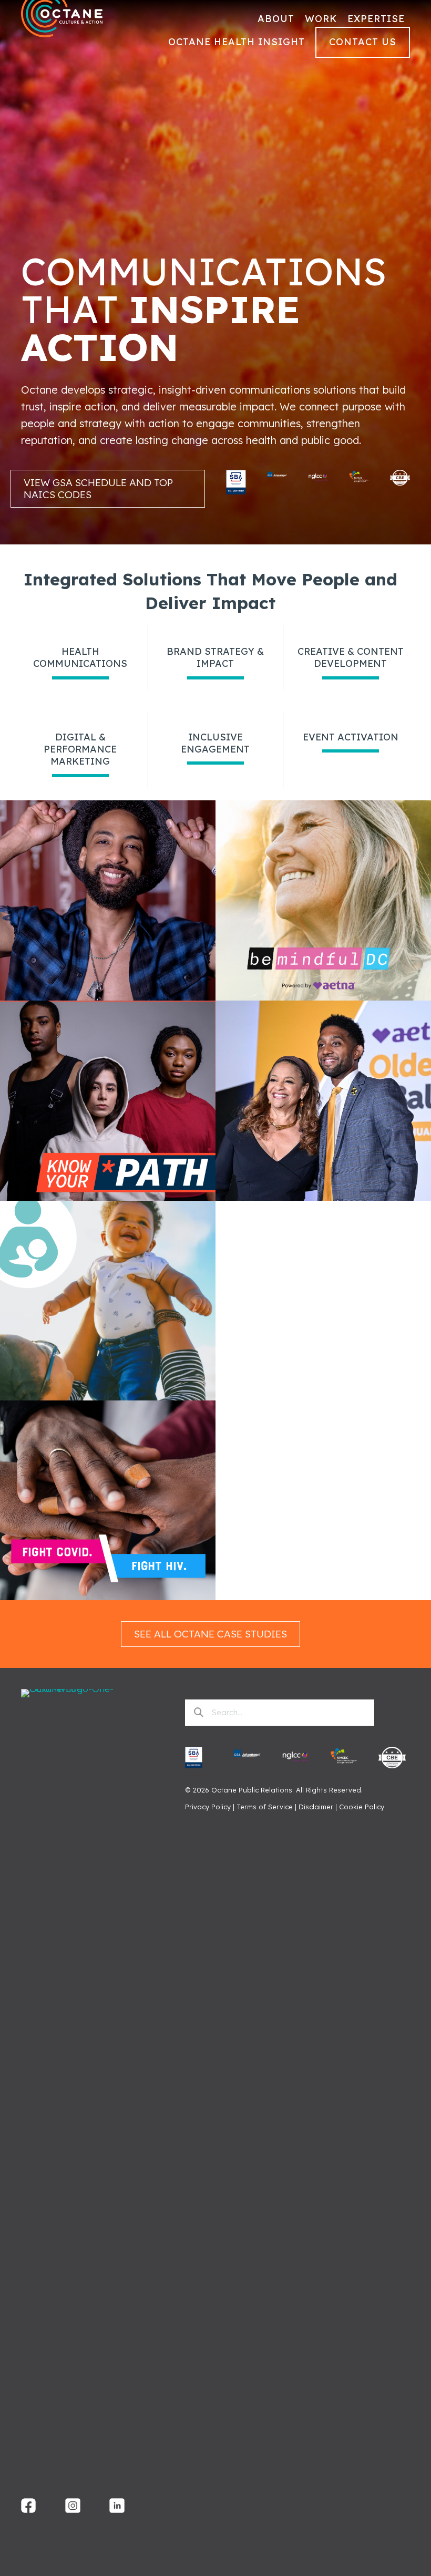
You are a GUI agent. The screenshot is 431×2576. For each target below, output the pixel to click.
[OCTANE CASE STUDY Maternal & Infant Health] (108, 1397)
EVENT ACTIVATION (351, 737)
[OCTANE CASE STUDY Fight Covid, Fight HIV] (108, 1597)
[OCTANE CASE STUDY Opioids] (108, 1197)
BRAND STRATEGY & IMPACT (215, 657)
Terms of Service (265, 1807)
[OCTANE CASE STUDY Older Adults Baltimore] (323, 1197)
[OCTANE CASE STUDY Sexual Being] (108, 997)
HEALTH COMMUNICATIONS (80, 657)
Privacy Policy (208, 1807)
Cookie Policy (362, 1807)
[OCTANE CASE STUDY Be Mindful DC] (323, 997)
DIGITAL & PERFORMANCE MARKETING (80, 749)
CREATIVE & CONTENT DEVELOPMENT (351, 657)
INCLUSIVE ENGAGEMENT (215, 743)
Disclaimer (316, 1807)
